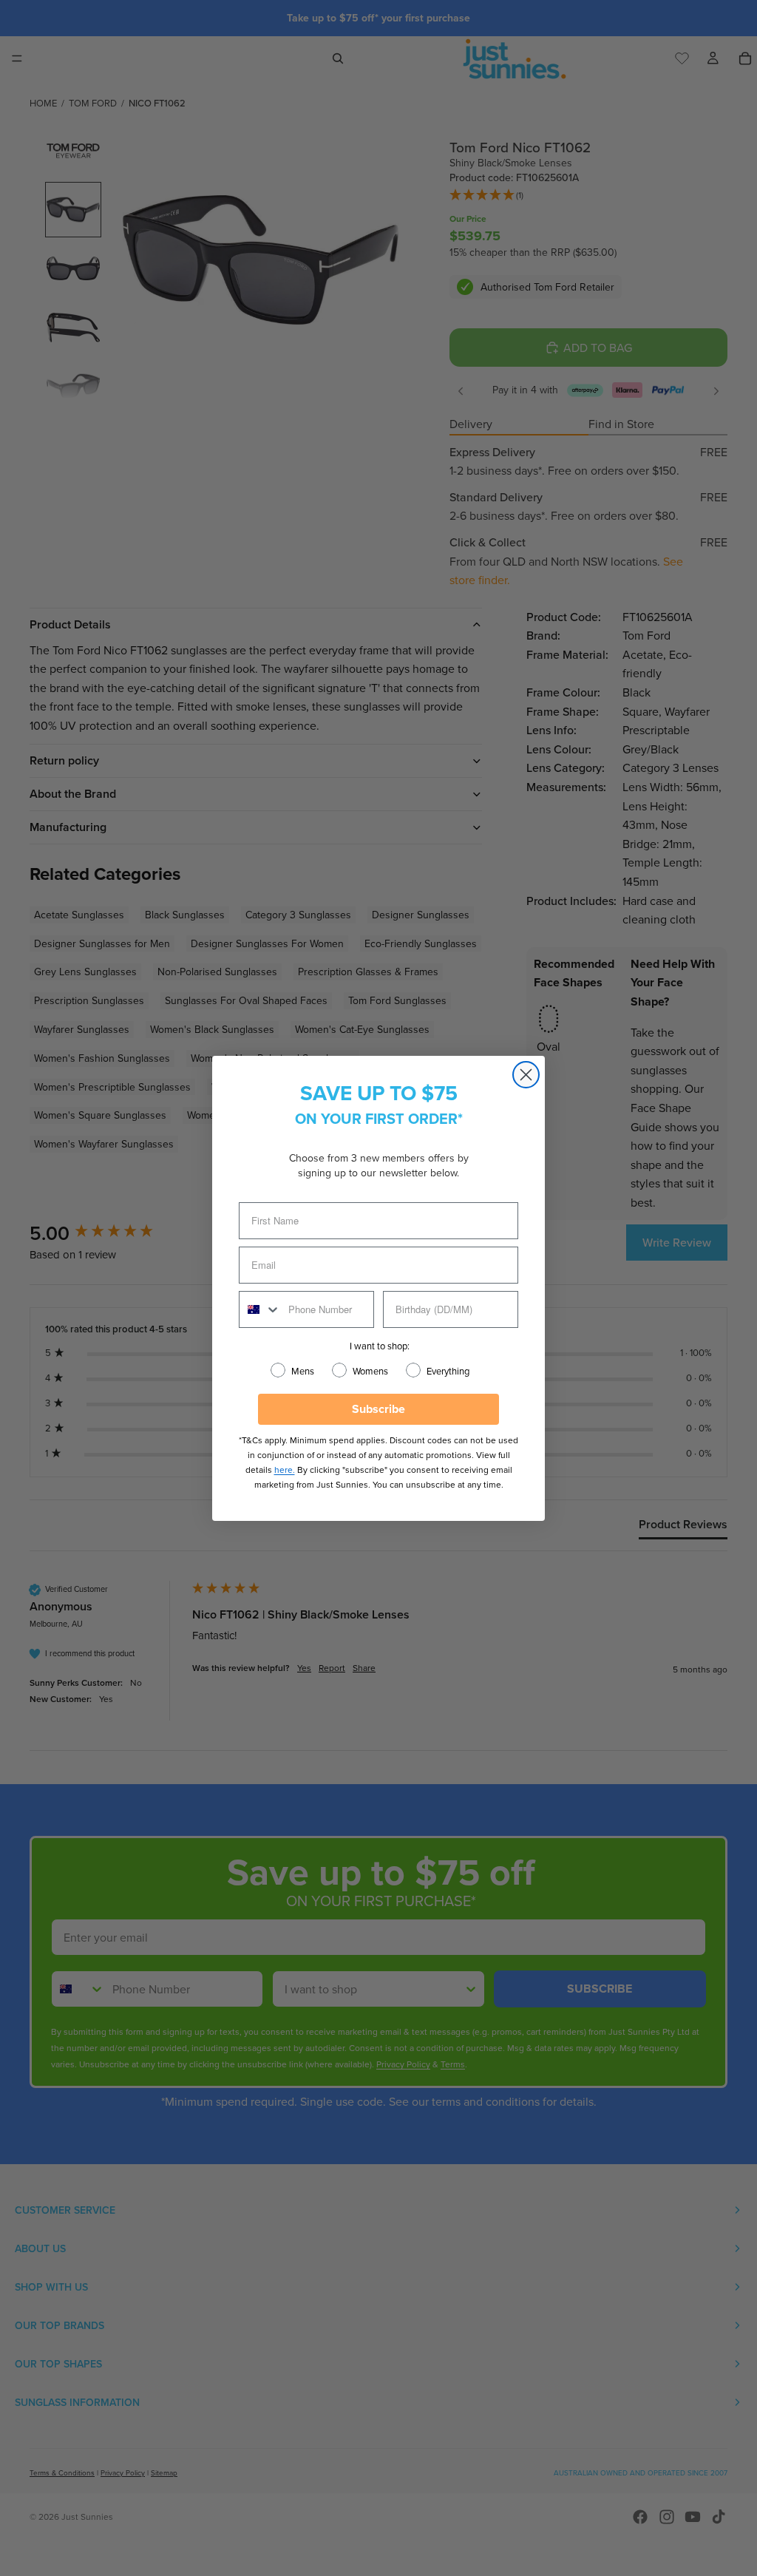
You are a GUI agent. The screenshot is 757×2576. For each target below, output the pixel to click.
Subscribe (378, 1409)
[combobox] (260, 1309)
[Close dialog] (526, 1075)
